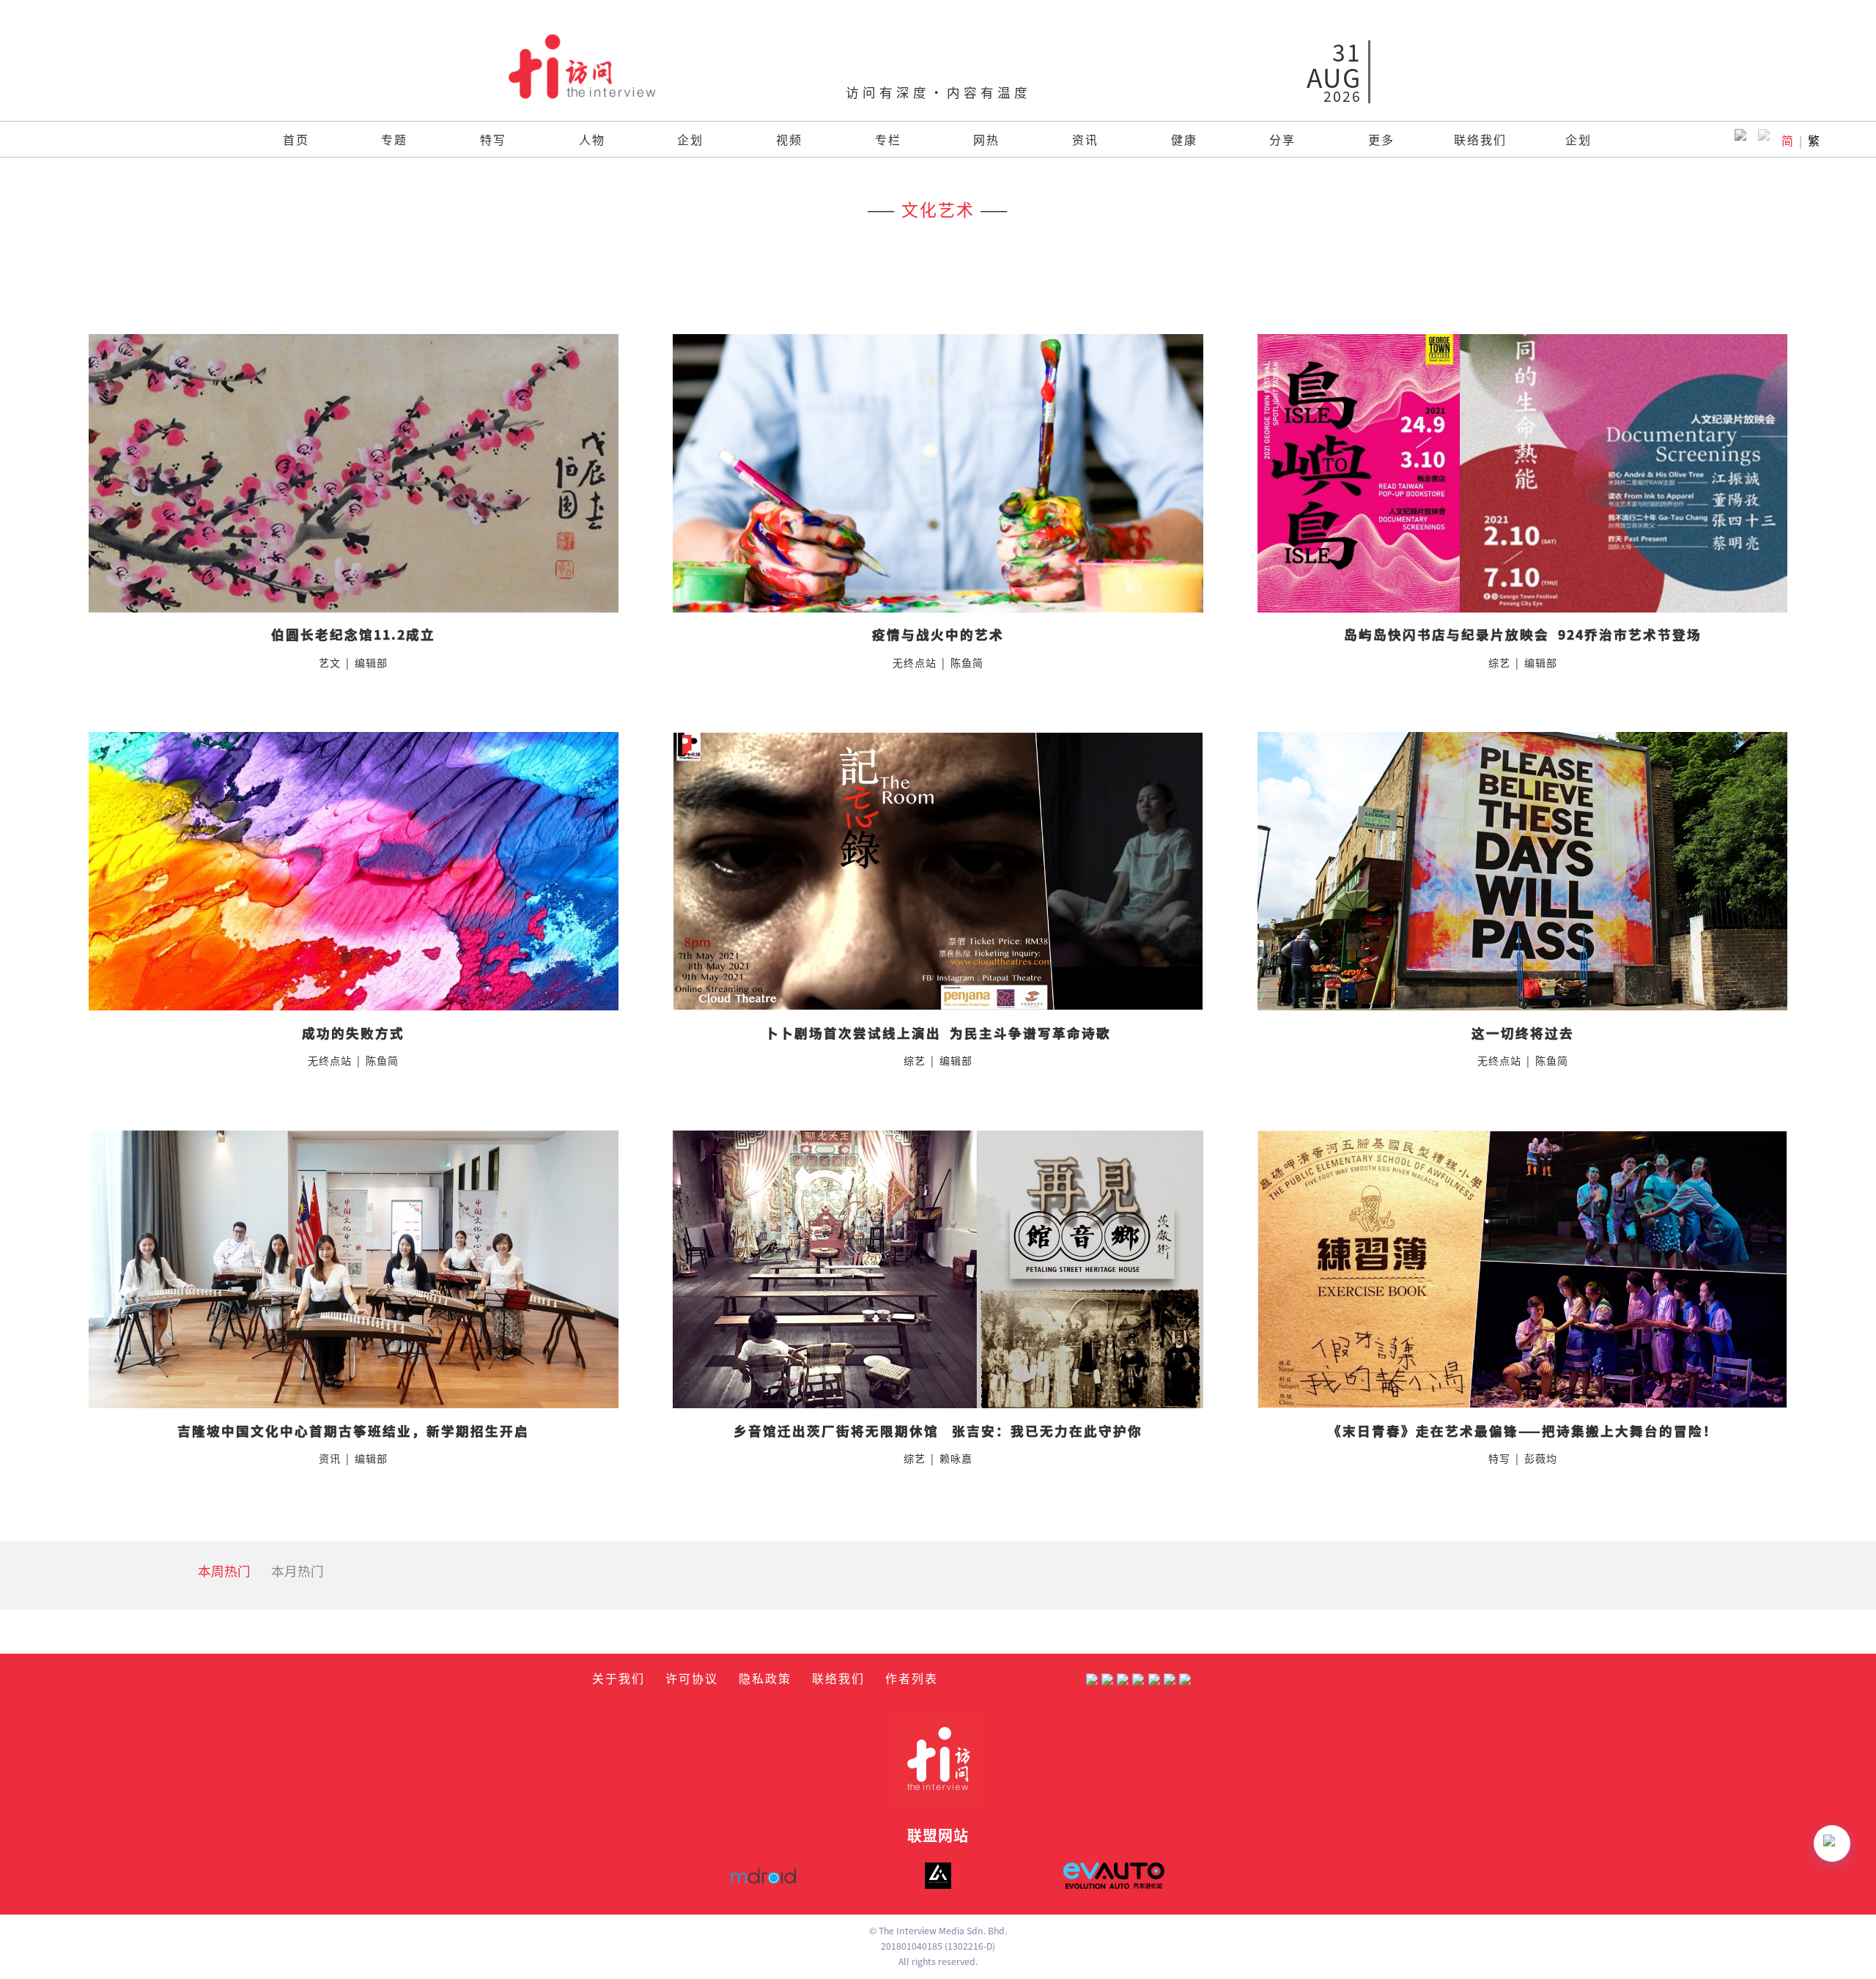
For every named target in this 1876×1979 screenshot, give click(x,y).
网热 (986, 139)
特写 (493, 139)
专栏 (888, 139)
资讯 (1085, 139)
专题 (394, 139)
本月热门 (298, 1571)
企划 (690, 139)
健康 (1184, 139)
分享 (1282, 139)
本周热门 (224, 1571)
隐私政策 (765, 1678)
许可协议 (692, 1678)
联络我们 (1480, 139)
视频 (789, 139)
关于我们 (618, 1678)
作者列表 (912, 1678)
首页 (296, 139)
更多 (1381, 139)
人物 (592, 139)
